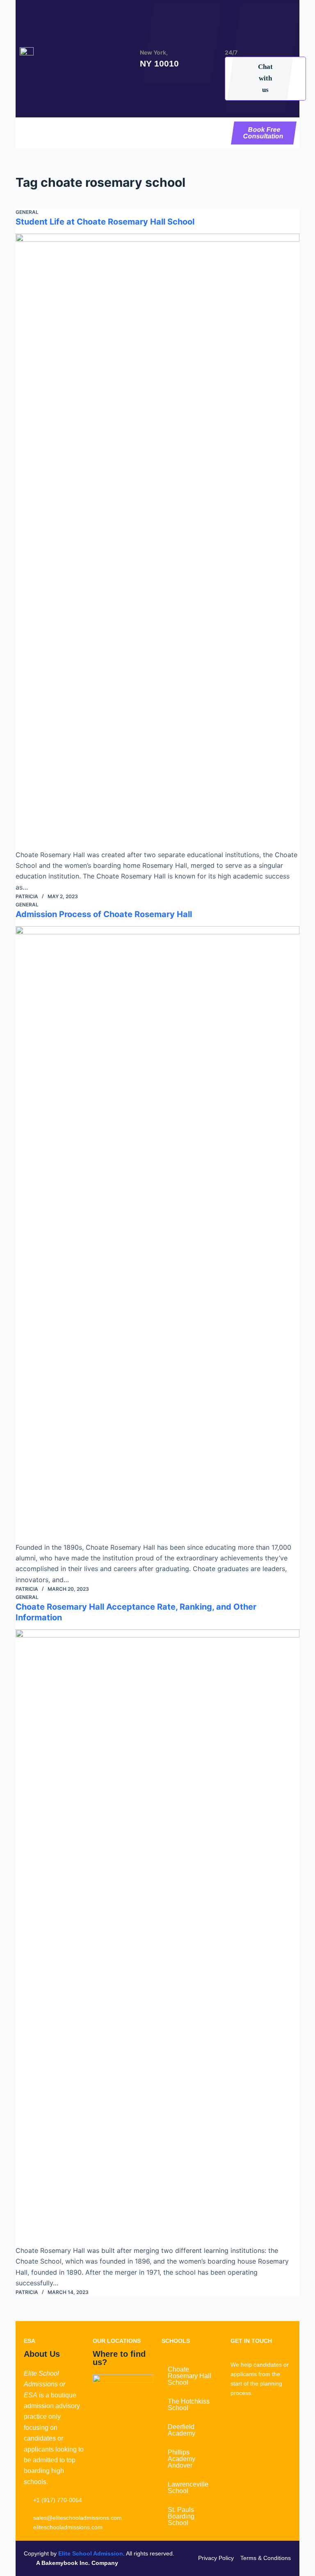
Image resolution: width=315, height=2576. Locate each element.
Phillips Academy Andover (181, 2459)
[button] (122, 133)
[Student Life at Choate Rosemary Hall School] (157, 541)
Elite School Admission (91, 2553)
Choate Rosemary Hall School (189, 2376)
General (27, 212)
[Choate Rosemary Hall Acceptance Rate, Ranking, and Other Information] (157, 1937)
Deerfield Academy (181, 2430)
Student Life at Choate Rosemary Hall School (105, 222)
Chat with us (265, 78)
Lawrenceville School (188, 2488)
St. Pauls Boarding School (181, 2516)
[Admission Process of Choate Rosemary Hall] (157, 1234)
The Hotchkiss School (189, 2405)
